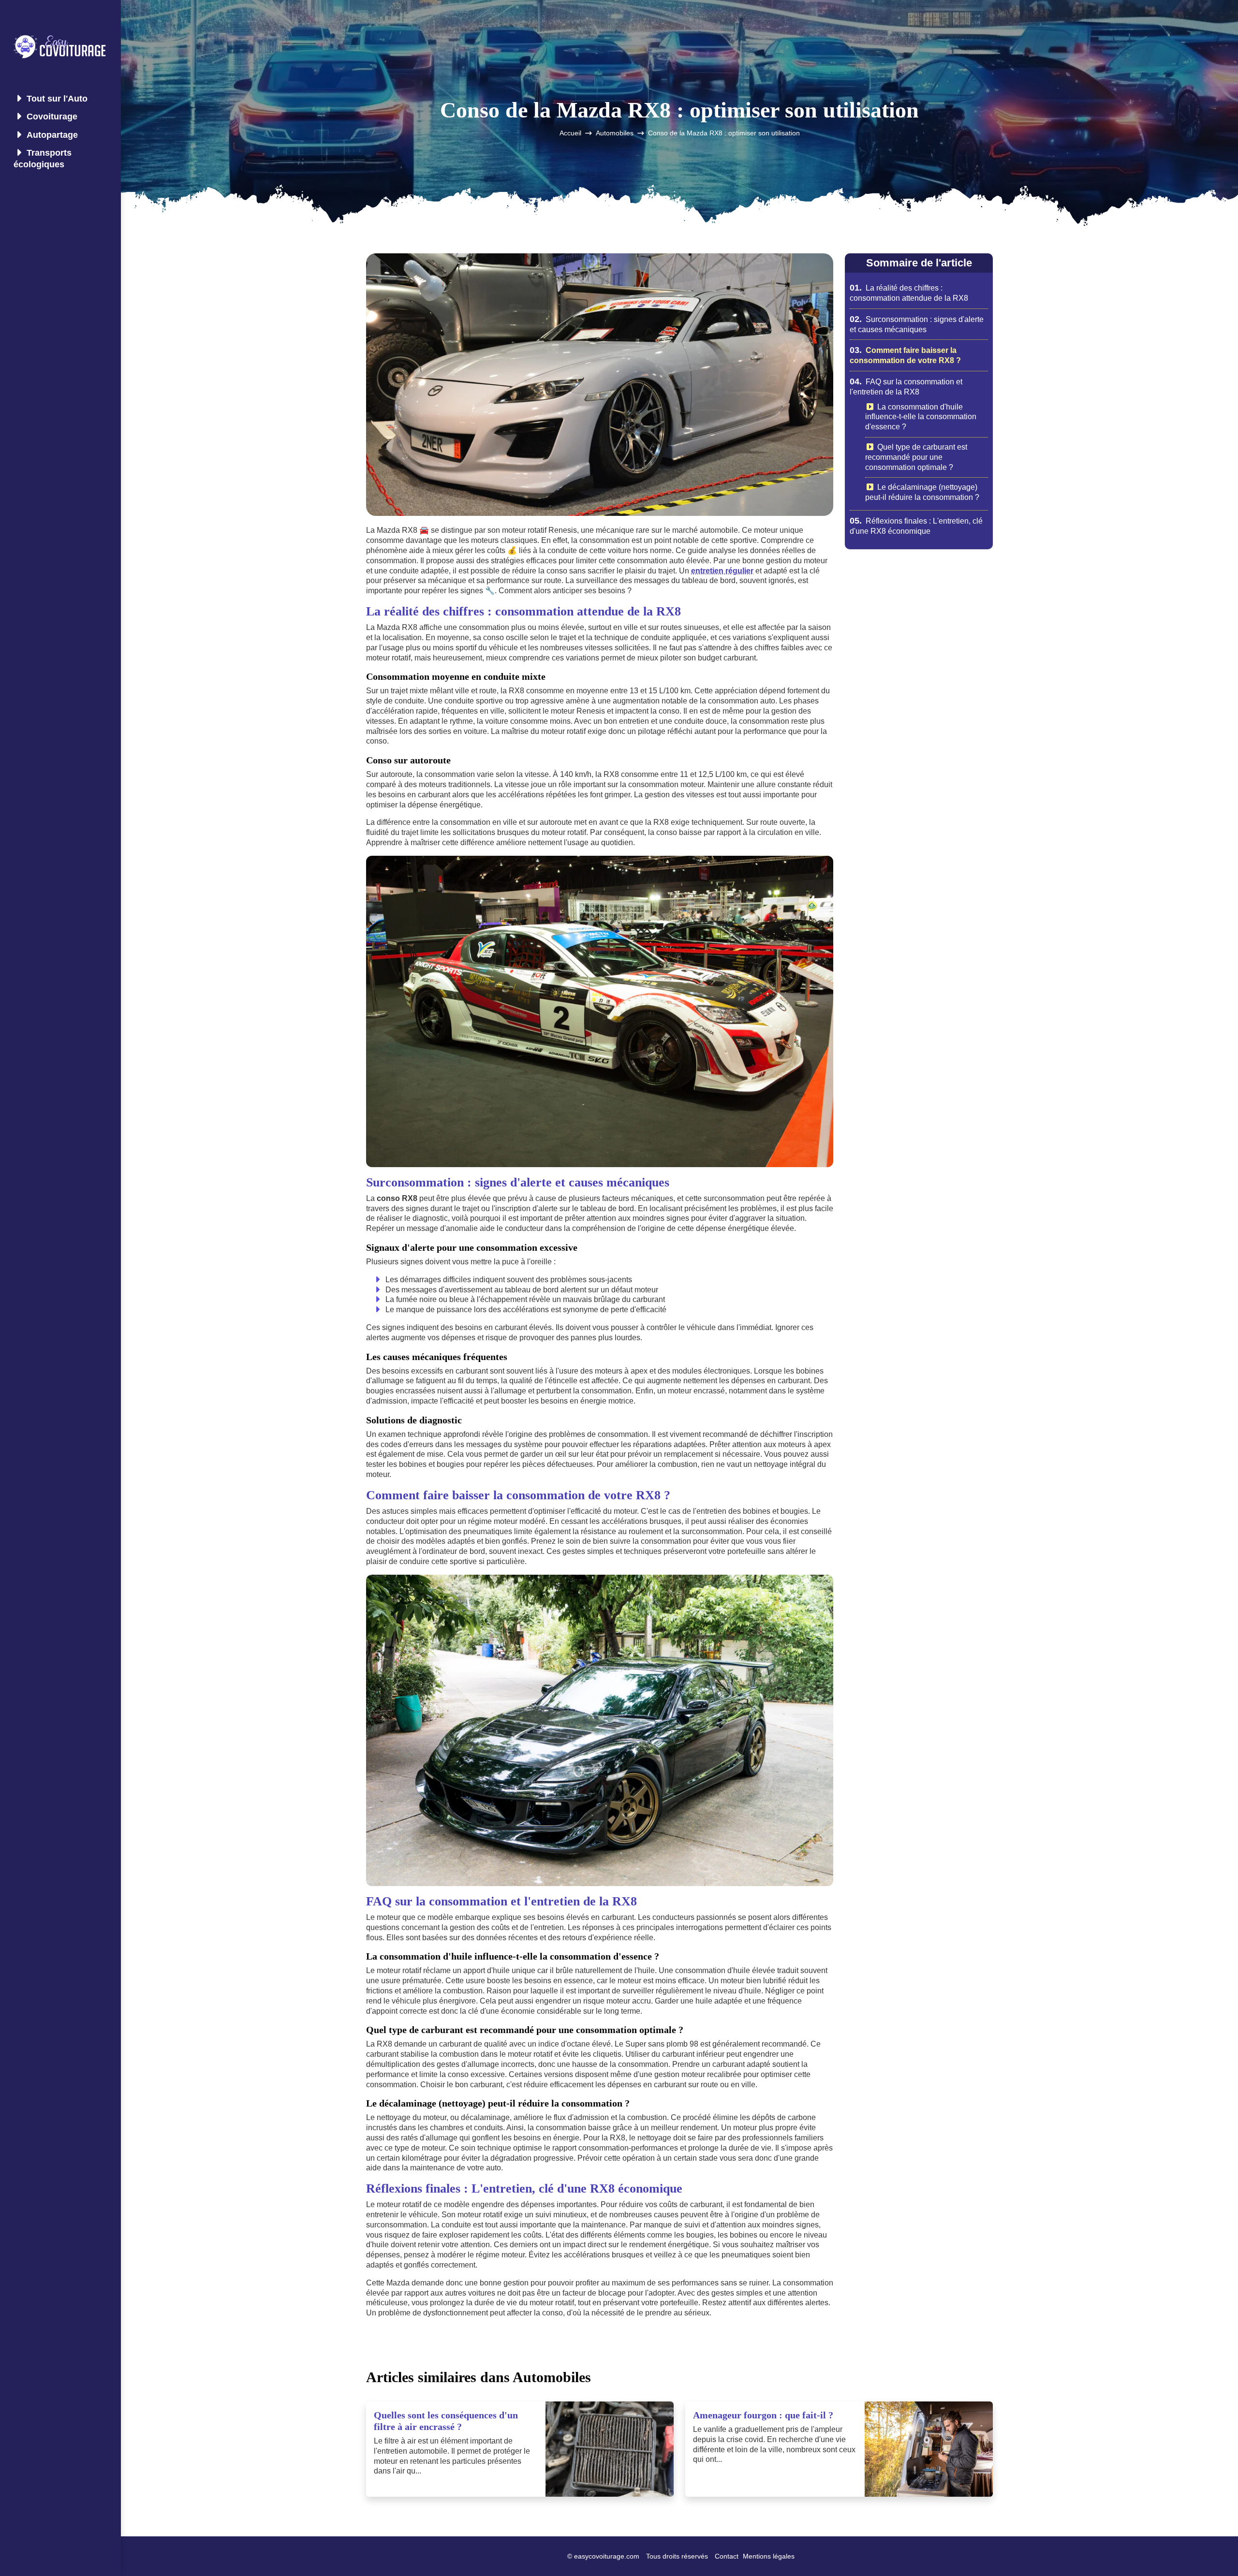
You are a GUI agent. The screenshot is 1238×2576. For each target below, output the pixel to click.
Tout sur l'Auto (57, 99)
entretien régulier (722, 571)
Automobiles (615, 133)
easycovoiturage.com (607, 2556)
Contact (727, 2556)
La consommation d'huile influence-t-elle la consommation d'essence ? (921, 417)
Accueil (570, 133)
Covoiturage (52, 117)
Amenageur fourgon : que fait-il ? (763, 2415)
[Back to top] (1211, 2549)
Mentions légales (769, 2556)
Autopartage (52, 135)
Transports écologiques (43, 158)
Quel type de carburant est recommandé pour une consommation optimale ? (916, 457)
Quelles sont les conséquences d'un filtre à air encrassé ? (446, 2421)
